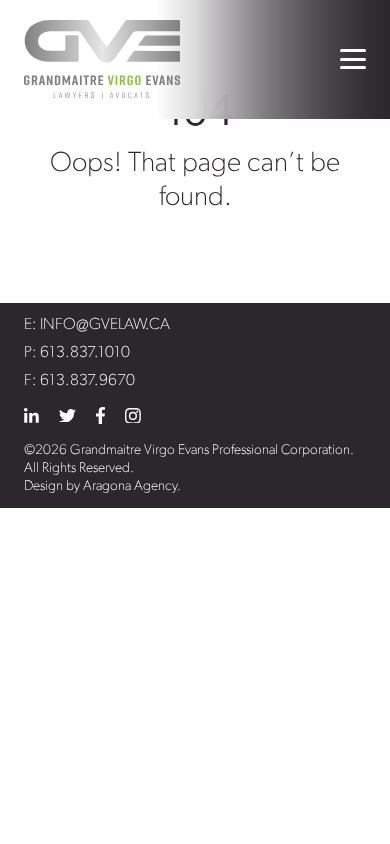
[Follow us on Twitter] (67, 415)
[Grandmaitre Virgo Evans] (102, 59)
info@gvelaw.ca (105, 325)
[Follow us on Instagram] (133, 416)
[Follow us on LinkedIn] (31, 415)
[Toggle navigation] (353, 59)
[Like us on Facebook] (100, 415)
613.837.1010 (85, 353)
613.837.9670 (87, 381)
